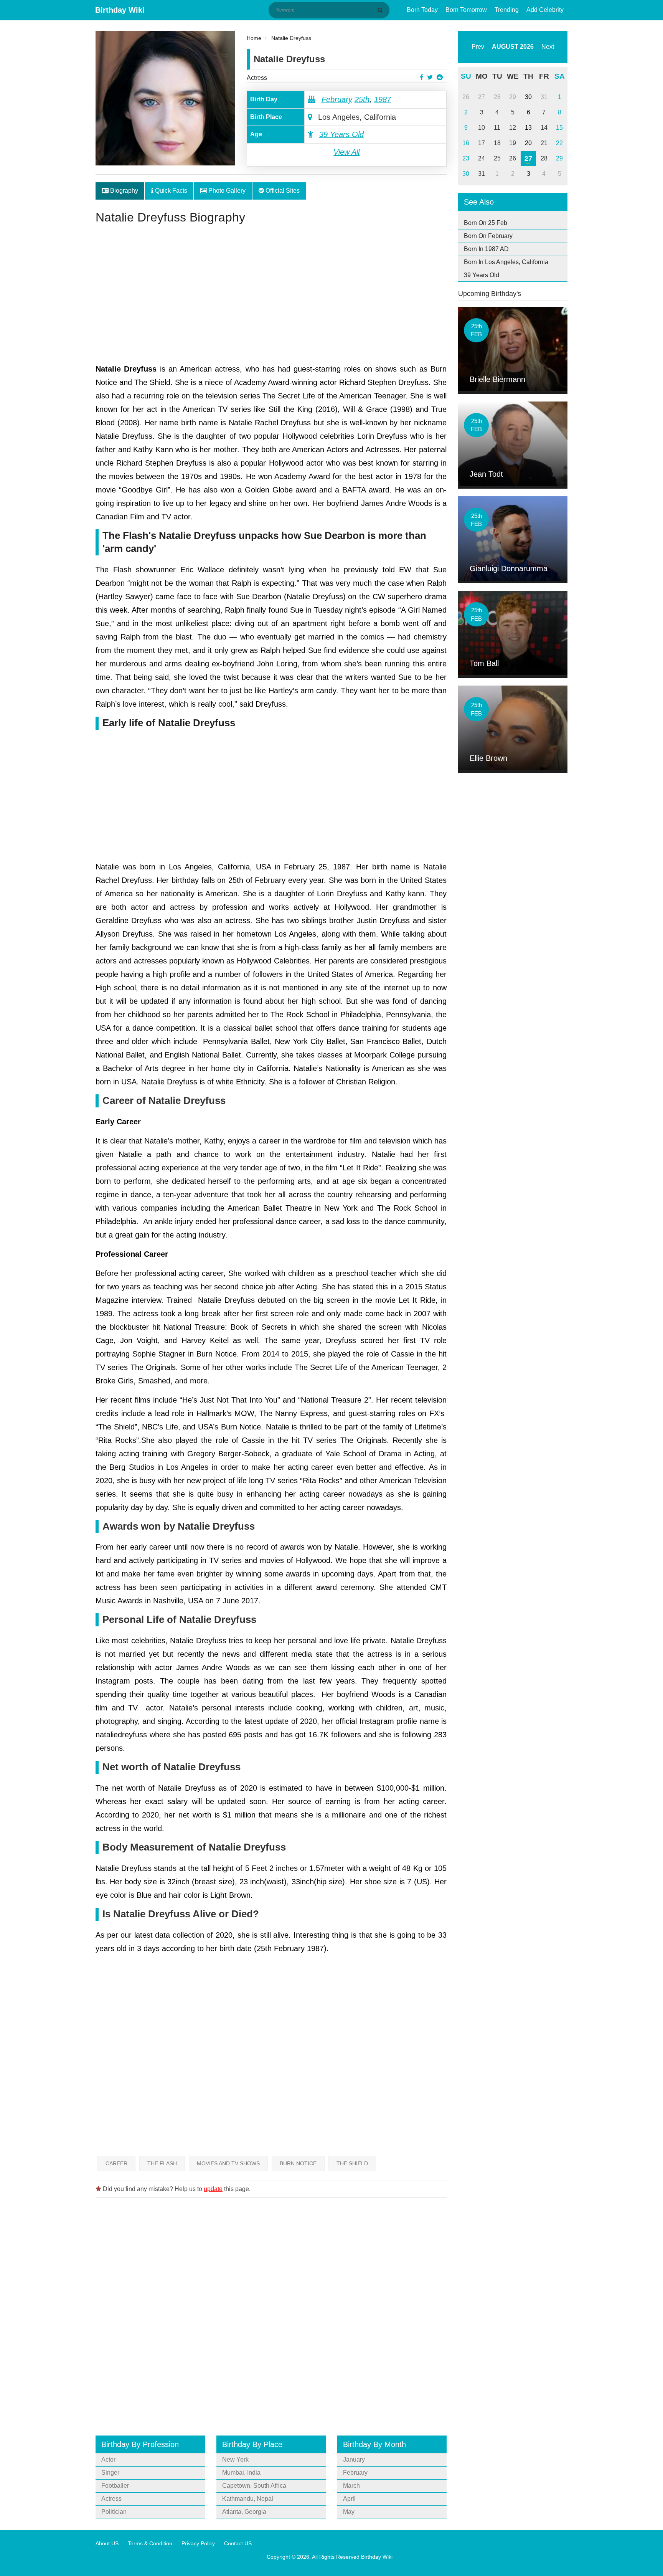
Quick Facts (170, 191)
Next (548, 47)
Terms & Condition (150, 2543)
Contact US (238, 2543)
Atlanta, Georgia (244, 2512)
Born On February (488, 236)
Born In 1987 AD (486, 249)
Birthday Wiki (120, 10)
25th (362, 99)
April (349, 2499)
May (349, 2512)
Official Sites (282, 191)
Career (116, 2163)
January (354, 2460)
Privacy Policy (198, 2543)
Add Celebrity (545, 10)
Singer (110, 2473)
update (213, 2189)
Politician (114, 2512)
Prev (478, 47)
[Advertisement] (271, 297)
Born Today (422, 10)
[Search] (381, 10)
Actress (257, 78)
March (351, 2486)
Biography (123, 191)
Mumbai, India (241, 2473)
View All (346, 152)
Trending (507, 10)
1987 (383, 99)
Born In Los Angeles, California (506, 262)
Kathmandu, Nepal (248, 2499)
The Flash (162, 2163)
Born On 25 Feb (486, 223)
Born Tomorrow (466, 10)
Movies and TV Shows (228, 2163)
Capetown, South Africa (254, 2486)
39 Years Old (341, 134)
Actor (108, 2460)
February (337, 99)
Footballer (115, 2486)
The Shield (352, 2163)
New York (235, 2460)
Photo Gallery (226, 191)
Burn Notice (298, 2163)
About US (107, 2543)
